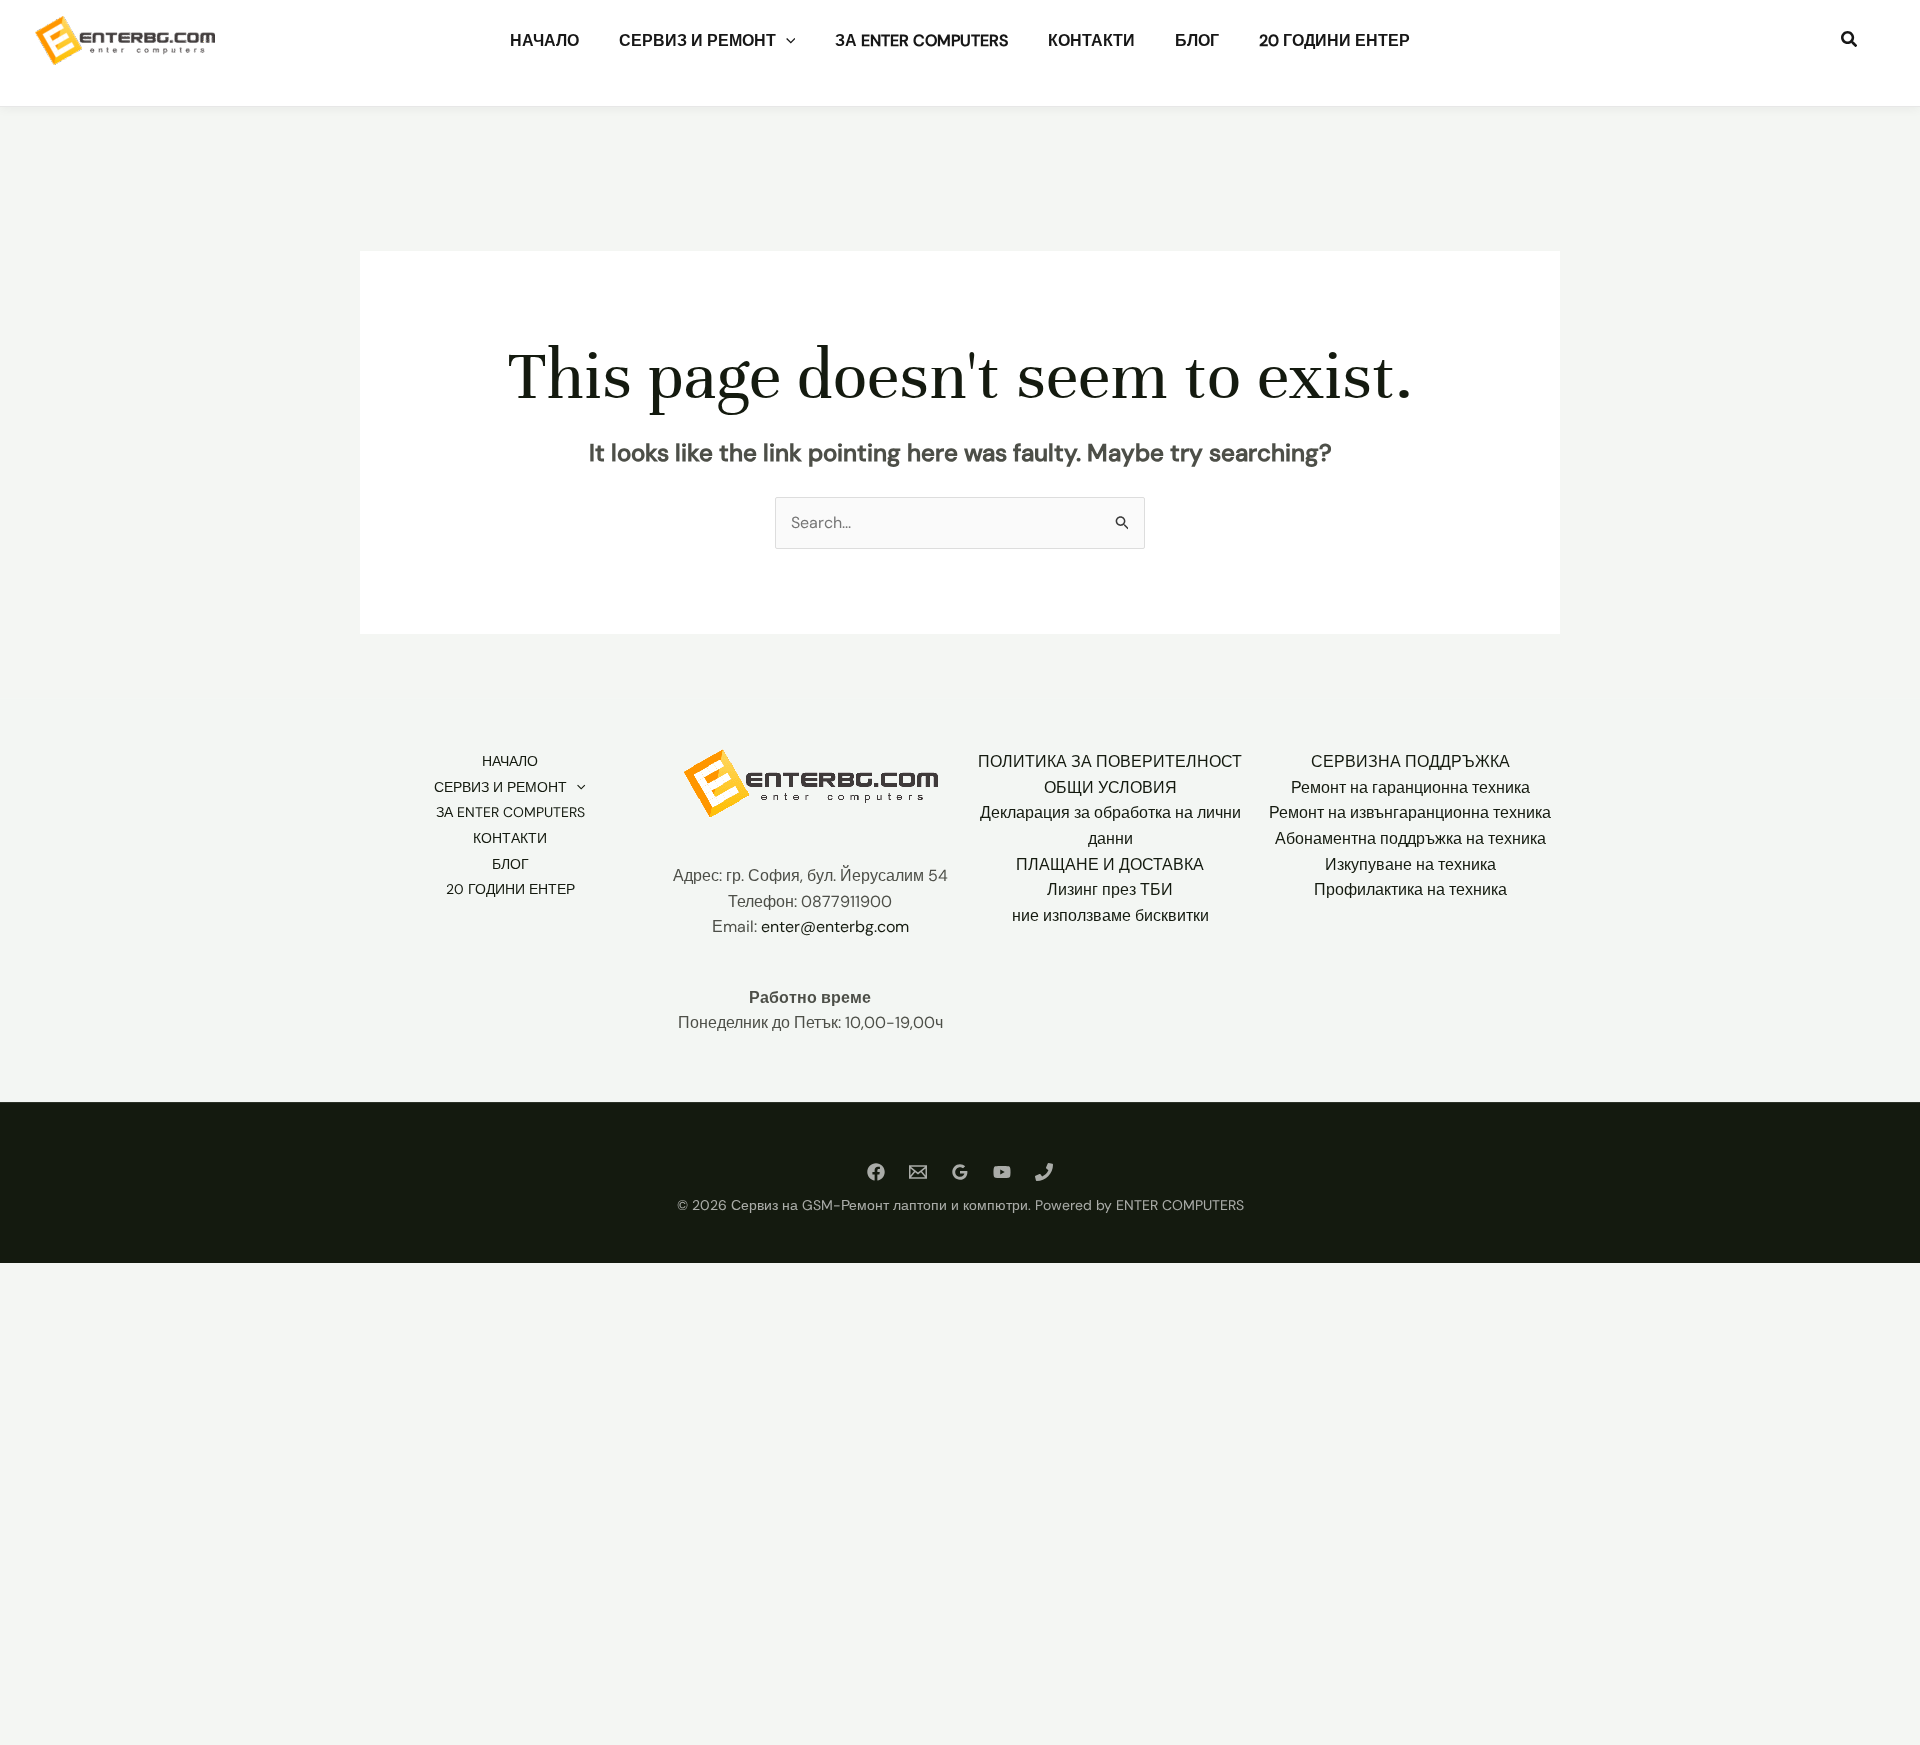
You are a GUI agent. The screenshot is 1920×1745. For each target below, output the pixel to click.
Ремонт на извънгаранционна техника (1410, 812)
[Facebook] (876, 1172)
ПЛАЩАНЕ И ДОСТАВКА (1110, 864)
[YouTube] (1002, 1172)
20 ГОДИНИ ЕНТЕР (1334, 40)
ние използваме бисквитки (1110, 915)
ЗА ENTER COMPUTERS (921, 40)
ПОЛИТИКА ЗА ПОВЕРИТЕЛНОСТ (1110, 761)
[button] (786, 41)
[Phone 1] (1044, 1172)
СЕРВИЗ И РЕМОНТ (697, 40)
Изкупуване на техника (1410, 864)
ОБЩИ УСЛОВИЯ (1110, 787)
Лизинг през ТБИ (1110, 889)
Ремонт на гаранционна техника (1410, 787)
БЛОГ (1197, 40)
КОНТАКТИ (1091, 40)
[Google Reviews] (960, 1172)
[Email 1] (918, 1172)
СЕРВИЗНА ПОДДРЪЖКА (1410, 761)
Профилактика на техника (1410, 889)
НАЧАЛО (544, 40)
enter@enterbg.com (835, 926)
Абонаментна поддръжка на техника (1410, 838)
